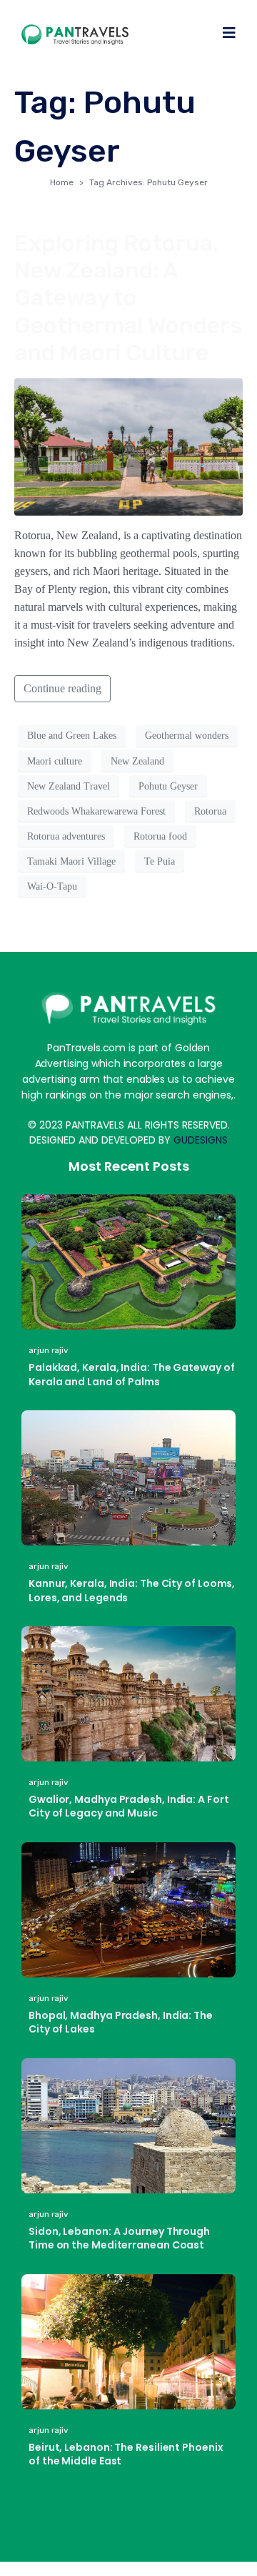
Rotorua (210, 811)
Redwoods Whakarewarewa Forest (96, 811)
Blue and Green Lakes (72, 736)
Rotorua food (160, 836)
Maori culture (55, 761)
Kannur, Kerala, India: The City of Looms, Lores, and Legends (132, 1591)
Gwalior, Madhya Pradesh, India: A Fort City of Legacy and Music (129, 1806)
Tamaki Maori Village (71, 861)
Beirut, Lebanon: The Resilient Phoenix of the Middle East (126, 2454)
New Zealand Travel (69, 786)
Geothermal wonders (187, 736)
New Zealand (137, 761)
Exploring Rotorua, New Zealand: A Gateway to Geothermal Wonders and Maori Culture (128, 298)
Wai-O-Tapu (52, 886)
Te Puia (160, 861)
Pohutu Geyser (168, 786)
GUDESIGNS (201, 1140)
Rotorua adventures (66, 836)
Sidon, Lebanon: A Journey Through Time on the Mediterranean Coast (119, 2238)
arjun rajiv (49, 1350)
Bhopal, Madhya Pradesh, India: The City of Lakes (121, 2022)
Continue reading (62, 688)
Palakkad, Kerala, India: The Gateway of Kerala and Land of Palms (132, 1375)
